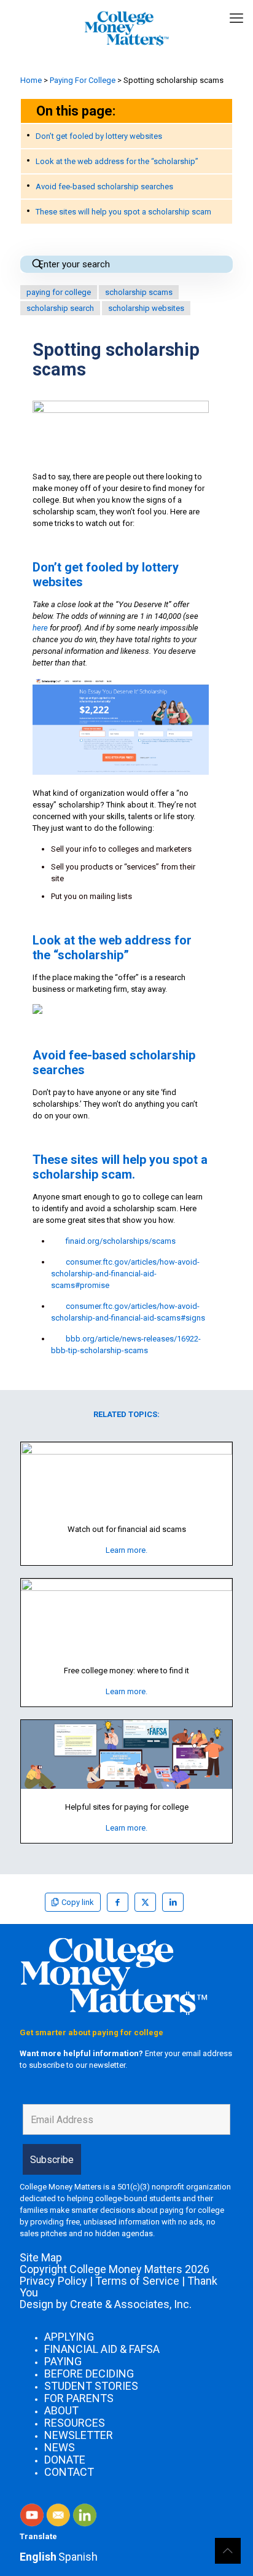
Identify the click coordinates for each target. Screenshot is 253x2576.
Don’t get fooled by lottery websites (99, 136)
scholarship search (60, 308)
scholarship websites (146, 308)
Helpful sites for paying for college (127, 1807)
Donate (65, 2460)
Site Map (41, 2257)
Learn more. (126, 1550)
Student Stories (91, 2386)
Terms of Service (137, 2281)
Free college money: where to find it (126, 1671)
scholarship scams (139, 292)
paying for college (59, 292)
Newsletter (79, 2435)
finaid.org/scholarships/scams (121, 1241)
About (61, 2410)
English (38, 2557)
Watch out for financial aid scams (127, 1529)
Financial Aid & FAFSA (102, 2349)
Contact (69, 2472)
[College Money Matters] (126, 28)
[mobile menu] (236, 18)
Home (31, 80)
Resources (75, 2423)
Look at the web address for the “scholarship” (117, 161)
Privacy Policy (53, 2281)
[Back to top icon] (228, 2551)
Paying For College (83, 80)
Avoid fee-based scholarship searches (104, 187)
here (40, 628)
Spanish (78, 2557)
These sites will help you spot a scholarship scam (123, 212)
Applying (69, 2337)
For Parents (79, 2398)
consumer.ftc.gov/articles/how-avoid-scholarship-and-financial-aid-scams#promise (125, 1274)
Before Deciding (89, 2374)
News (60, 2447)
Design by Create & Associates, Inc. (106, 2304)
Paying (63, 2361)
